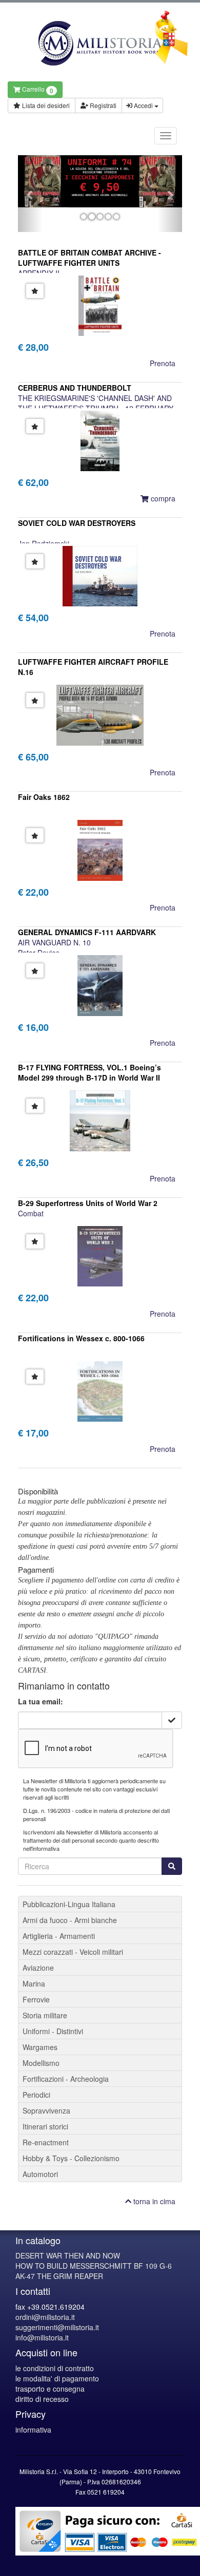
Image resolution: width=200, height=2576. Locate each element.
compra (162, 498)
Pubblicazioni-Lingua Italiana (69, 1904)
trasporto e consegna (50, 2389)
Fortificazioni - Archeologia (66, 2079)
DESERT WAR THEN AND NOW (68, 2255)
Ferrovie (36, 1999)
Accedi (143, 105)
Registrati (102, 105)
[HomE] (100, 43)
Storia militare (45, 2015)
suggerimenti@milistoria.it (57, 2327)
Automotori (40, 2174)
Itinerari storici (45, 2126)
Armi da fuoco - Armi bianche (70, 1920)
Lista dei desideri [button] (45, 105)
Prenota (163, 363)
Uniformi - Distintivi (53, 2031)
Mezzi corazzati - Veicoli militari (73, 1952)
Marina (34, 1983)
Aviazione (38, 1968)
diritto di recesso (42, 2399)
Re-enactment (46, 2142)
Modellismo (41, 2063)
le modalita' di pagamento (57, 2378)
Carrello (37, 90)
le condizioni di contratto (55, 2368)
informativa (33, 2430)
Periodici (36, 2095)
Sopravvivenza (46, 2110)
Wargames (40, 2047)
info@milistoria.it (42, 2337)
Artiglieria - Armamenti (59, 1936)
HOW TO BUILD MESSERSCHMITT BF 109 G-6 (94, 2266)
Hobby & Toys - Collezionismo (71, 2158)
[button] (30, 194)
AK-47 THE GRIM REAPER (59, 2276)
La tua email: (41, 1701)
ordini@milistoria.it (45, 2317)
